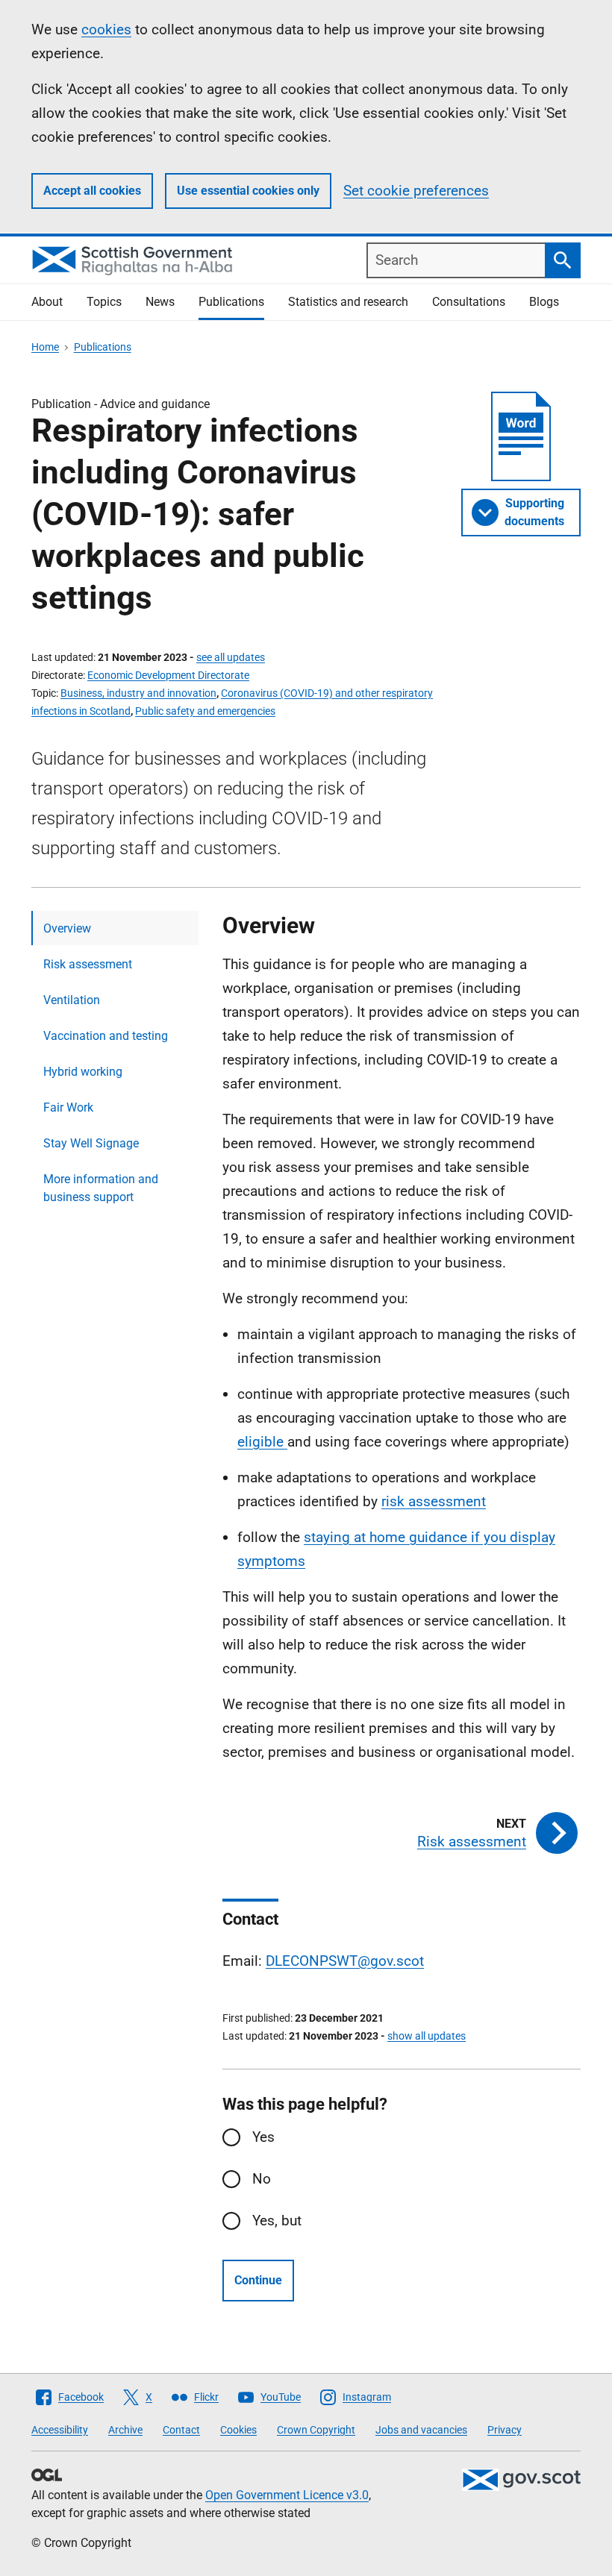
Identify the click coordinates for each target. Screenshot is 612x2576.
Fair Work (68, 1107)
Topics (104, 302)
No (262, 2179)
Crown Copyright (316, 2430)
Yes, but (277, 2221)
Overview (67, 928)
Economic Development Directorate (168, 675)
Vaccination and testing (106, 1036)
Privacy (505, 2430)
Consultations (469, 302)
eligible (262, 1442)
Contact (181, 2430)
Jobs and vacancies (421, 2430)
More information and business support (101, 1188)
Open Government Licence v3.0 (287, 2495)
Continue (258, 2280)
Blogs (544, 302)
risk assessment (434, 1501)
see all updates (231, 657)
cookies (106, 29)
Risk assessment (88, 964)
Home (45, 347)
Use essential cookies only (248, 191)
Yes (263, 2137)
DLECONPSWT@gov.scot (345, 1961)
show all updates (427, 2036)
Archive (125, 2430)
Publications (231, 302)
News (160, 302)
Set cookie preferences (416, 191)
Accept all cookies (92, 191)
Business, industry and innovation (138, 693)
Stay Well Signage (91, 1143)
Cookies (238, 2430)
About (47, 302)
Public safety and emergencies (205, 711)
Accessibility (60, 2430)
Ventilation (72, 1000)
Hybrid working (83, 1072)
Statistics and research (348, 302)
